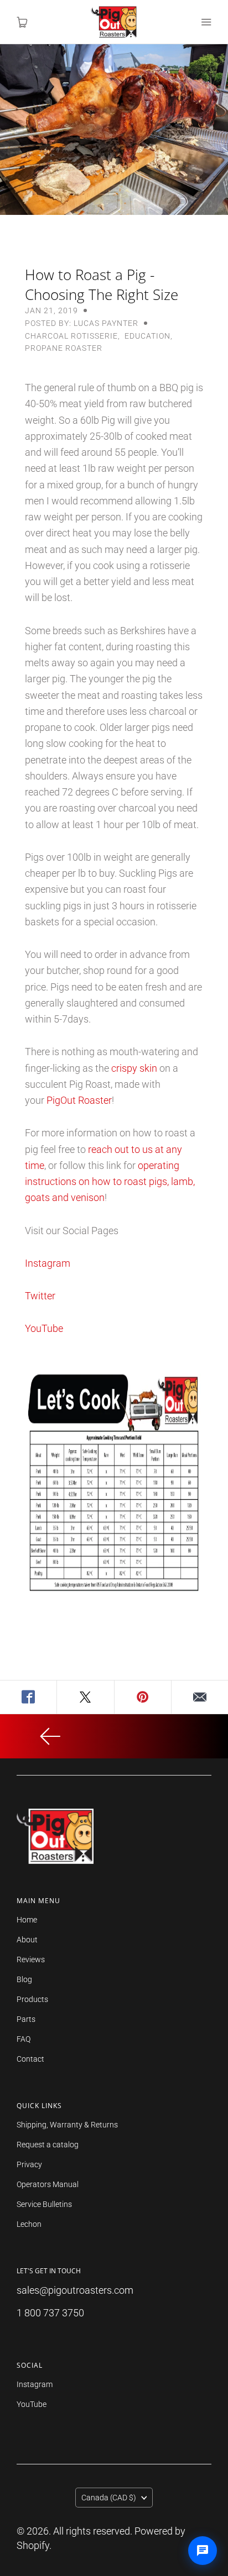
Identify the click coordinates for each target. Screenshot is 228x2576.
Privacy (29, 2164)
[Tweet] (85, 1697)
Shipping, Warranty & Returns (67, 2125)
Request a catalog (48, 2145)
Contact (30, 2059)
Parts (26, 2019)
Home (27, 1920)
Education (147, 336)
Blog (24, 1979)
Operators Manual (48, 2184)
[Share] (28, 1697)
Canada (109, 2498)
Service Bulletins (44, 2204)
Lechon (29, 2224)
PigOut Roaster (79, 1100)
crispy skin (134, 1068)
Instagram (48, 1263)
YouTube (44, 1328)
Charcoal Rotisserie (71, 336)
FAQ (24, 2039)
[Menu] (206, 22)
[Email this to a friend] (200, 1697)
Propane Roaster (64, 348)
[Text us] (203, 2551)
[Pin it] (143, 1697)
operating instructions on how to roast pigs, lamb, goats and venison (110, 1182)
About (27, 1940)
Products (32, 1999)
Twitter (40, 1296)
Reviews (31, 1959)
